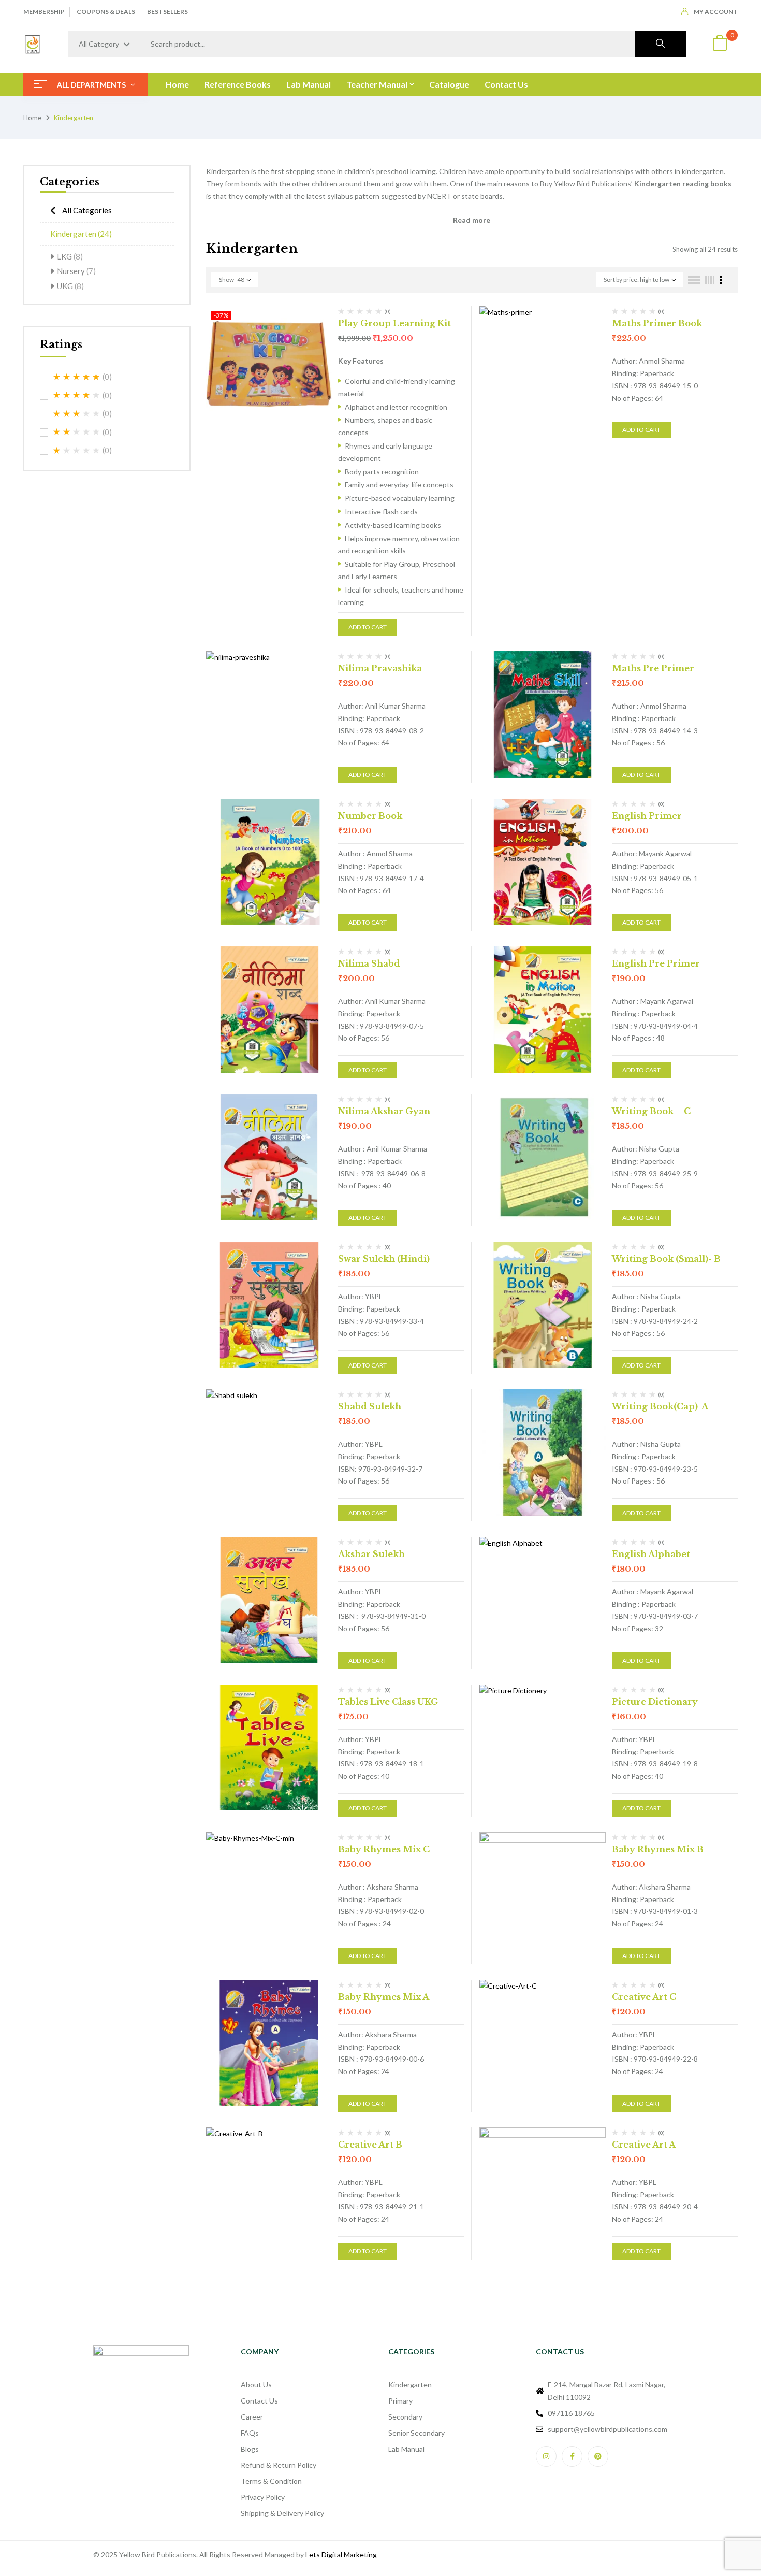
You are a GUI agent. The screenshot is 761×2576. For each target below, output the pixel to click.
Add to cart (368, 627)
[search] (660, 44)
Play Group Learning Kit (394, 323)
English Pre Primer (656, 963)
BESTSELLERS (167, 12)
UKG (70, 286)
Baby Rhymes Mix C (384, 1849)
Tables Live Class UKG (388, 1702)
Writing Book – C (651, 1111)
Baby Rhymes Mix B (658, 1849)
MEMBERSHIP (44, 12)
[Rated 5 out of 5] (77, 377)
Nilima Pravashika (380, 668)
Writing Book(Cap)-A (660, 1406)
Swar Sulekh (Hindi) (384, 1259)
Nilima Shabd (369, 963)
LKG (70, 256)
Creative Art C (644, 1997)
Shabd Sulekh (370, 1406)
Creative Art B (370, 2145)
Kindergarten (81, 234)
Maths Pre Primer (653, 668)
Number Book (370, 816)
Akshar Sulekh (371, 1554)
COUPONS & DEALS (106, 12)
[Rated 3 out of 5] (77, 414)
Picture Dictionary (655, 1702)
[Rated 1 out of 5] (77, 451)
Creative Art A (644, 2145)
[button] (720, 44)
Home (32, 118)
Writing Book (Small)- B (666, 1259)
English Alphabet (651, 1554)
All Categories (87, 210)
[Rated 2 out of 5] (77, 432)
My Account (716, 12)
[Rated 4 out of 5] (77, 395)
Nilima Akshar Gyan (384, 1111)
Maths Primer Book (657, 323)
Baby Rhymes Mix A (384, 1997)
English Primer (647, 816)
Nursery (76, 271)
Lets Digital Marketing (341, 2555)
